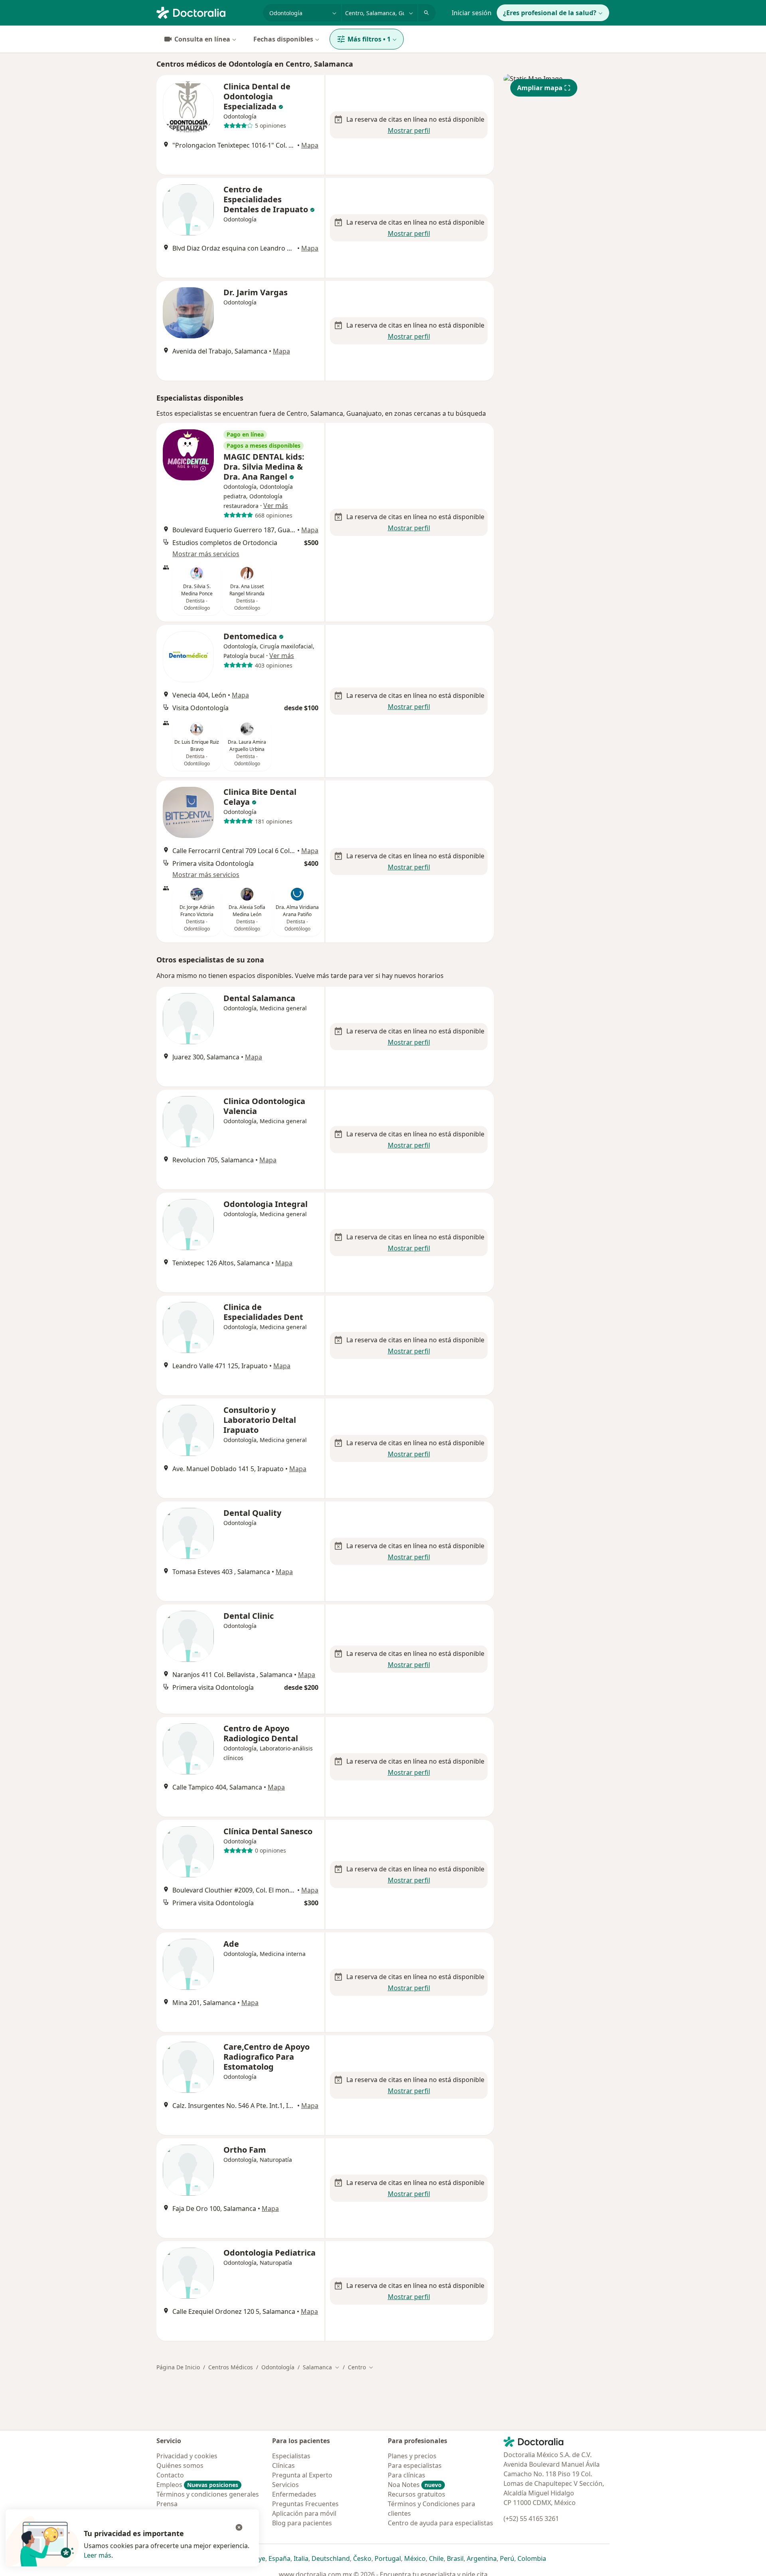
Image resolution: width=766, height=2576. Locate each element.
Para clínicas (407, 2475)
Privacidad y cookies (187, 2456)
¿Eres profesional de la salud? (550, 13)
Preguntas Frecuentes (305, 2504)
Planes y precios (412, 2456)
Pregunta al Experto (302, 2475)
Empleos (197, 2485)
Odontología (278, 2367)
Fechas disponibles (283, 39)
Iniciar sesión (472, 13)
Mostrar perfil (409, 130)
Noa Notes (415, 2485)
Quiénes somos (180, 2465)
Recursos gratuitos (417, 2494)
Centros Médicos (231, 2367)
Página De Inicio (178, 2367)
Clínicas (283, 2465)
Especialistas (291, 2456)
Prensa (167, 2504)
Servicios (285, 2485)
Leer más (98, 2555)
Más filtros (369, 39)
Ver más (276, 506)
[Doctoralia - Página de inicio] (206, 12)
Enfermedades (294, 2494)
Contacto (170, 2475)
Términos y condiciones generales (208, 2494)
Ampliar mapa (540, 88)
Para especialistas (415, 2465)
